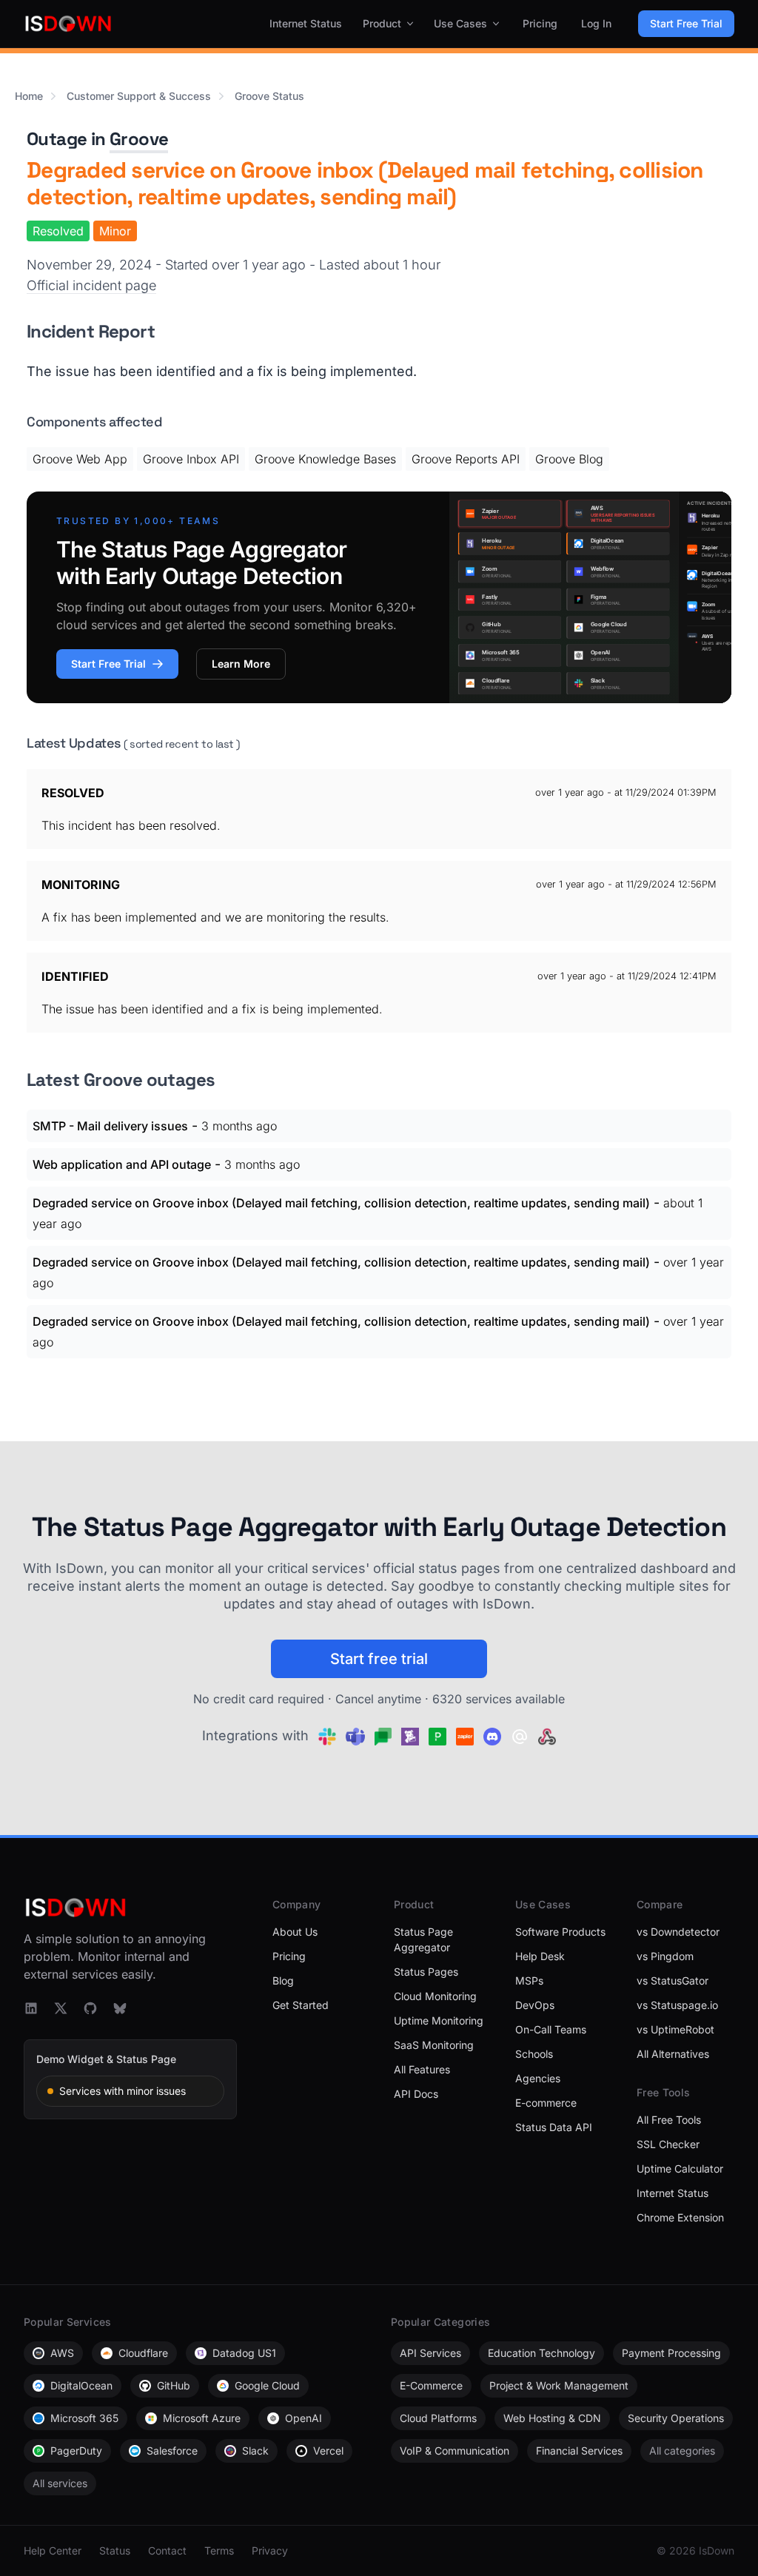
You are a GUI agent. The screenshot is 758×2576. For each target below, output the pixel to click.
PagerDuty (76, 2451)
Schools (534, 2054)
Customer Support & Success (139, 96)
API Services (430, 2353)
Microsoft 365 (84, 2418)
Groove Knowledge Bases (325, 459)
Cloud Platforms (438, 2418)
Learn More (241, 664)
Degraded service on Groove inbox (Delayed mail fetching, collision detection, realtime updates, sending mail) (341, 1203)
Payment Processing (671, 2353)
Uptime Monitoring (439, 2020)
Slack (255, 2451)
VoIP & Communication (455, 2451)
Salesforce (172, 2451)
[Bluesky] (120, 2008)
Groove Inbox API (191, 459)
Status (115, 2550)
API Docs (416, 2094)
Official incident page (91, 285)
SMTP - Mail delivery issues (110, 1126)
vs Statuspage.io (677, 2005)
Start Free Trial (686, 23)
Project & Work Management (559, 2385)
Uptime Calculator (680, 2169)
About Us (295, 1932)
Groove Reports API (466, 459)
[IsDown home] (68, 24)
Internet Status (306, 23)
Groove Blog (569, 459)
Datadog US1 (244, 2353)
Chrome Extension (680, 2217)
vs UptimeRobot (675, 2029)
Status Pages (426, 1972)
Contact (167, 2550)
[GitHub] (90, 2008)
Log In (596, 23)
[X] (61, 2008)
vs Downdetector (678, 1932)
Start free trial (379, 1659)
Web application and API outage (122, 1164)
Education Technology (541, 2353)
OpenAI (303, 2418)
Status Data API (554, 2127)
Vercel (328, 2451)
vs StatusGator (673, 1980)
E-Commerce (431, 2385)
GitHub (174, 2385)
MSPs (529, 1980)
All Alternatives (673, 2054)
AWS (62, 2353)
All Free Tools (669, 2120)
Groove (139, 139)
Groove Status (269, 96)
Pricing (540, 23)
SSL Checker (668, 2144)
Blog (283, 1980)
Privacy (270, 2550)
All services (60, 2483)
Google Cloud (267, 2385)
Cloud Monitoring (435, 1996)
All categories (682, 2451)
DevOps (535, 2005)
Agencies (538, 2078)
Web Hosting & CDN (552, 2418)
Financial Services (579, 2451)
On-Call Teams (551, 2029)
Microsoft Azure (202, 2418)
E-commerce (546, 2103)
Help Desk (540, 1956)
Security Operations (676, 2418)
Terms (219, 2550)
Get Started (301, 2005)
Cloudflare (143, 2353)
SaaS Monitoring (434, 2045)
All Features (422, 2069)
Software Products (560, 1932)
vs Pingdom (665, 1956)
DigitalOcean (81, 2385)
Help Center (53, 2550)
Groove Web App (80, 459)
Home (29, 96)
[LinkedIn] (31, 2008)
